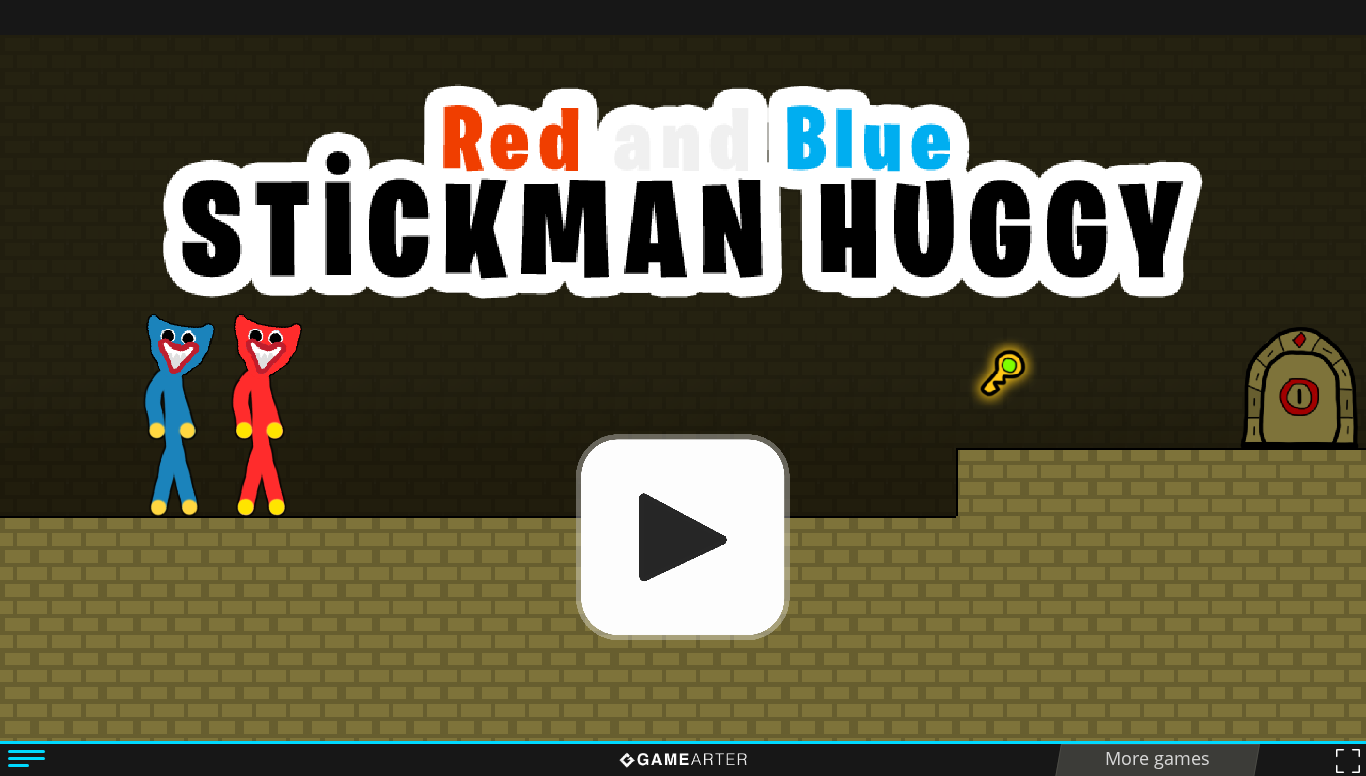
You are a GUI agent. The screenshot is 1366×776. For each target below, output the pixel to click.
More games (1157, 758)
